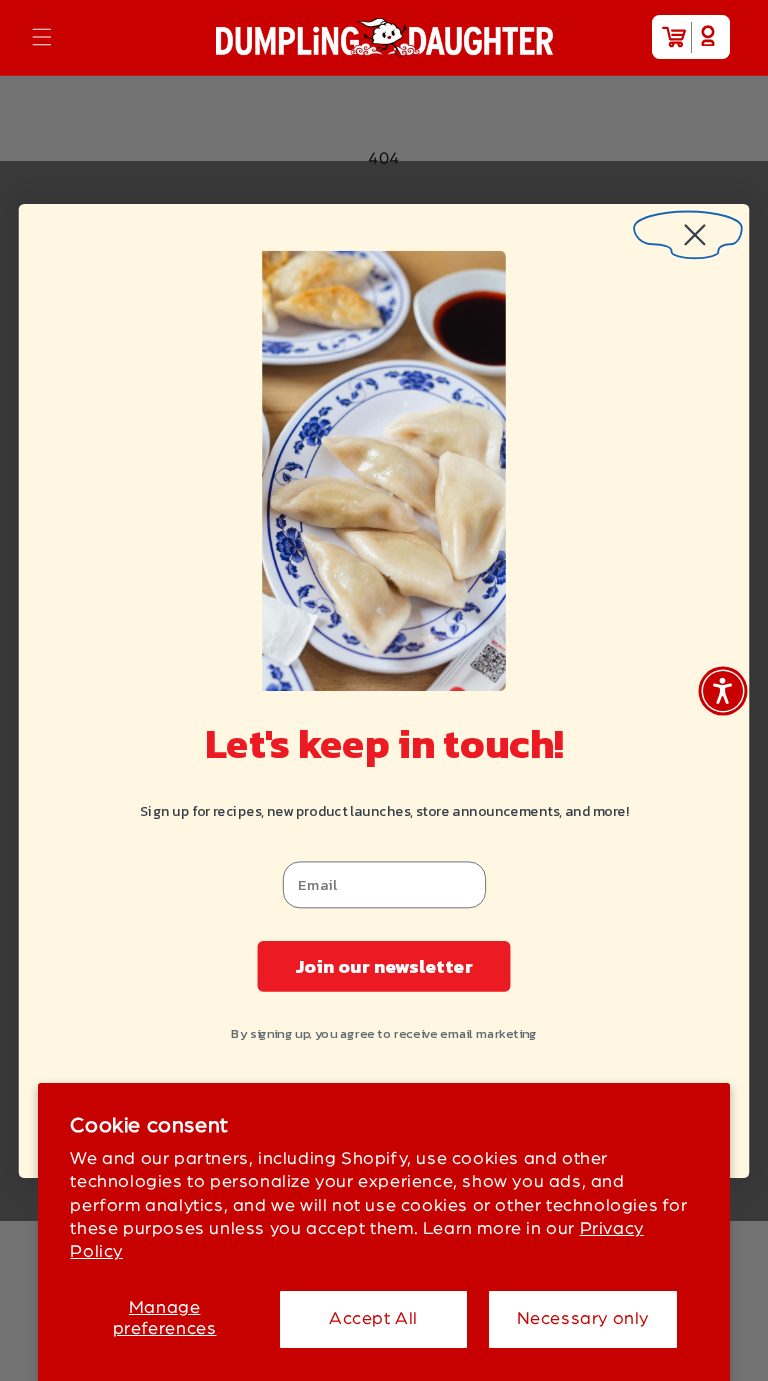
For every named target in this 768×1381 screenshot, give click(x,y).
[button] (42, 37)
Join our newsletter (384, 965)
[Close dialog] (688, 227)
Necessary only (583, 1319)
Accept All (373, 1319)
